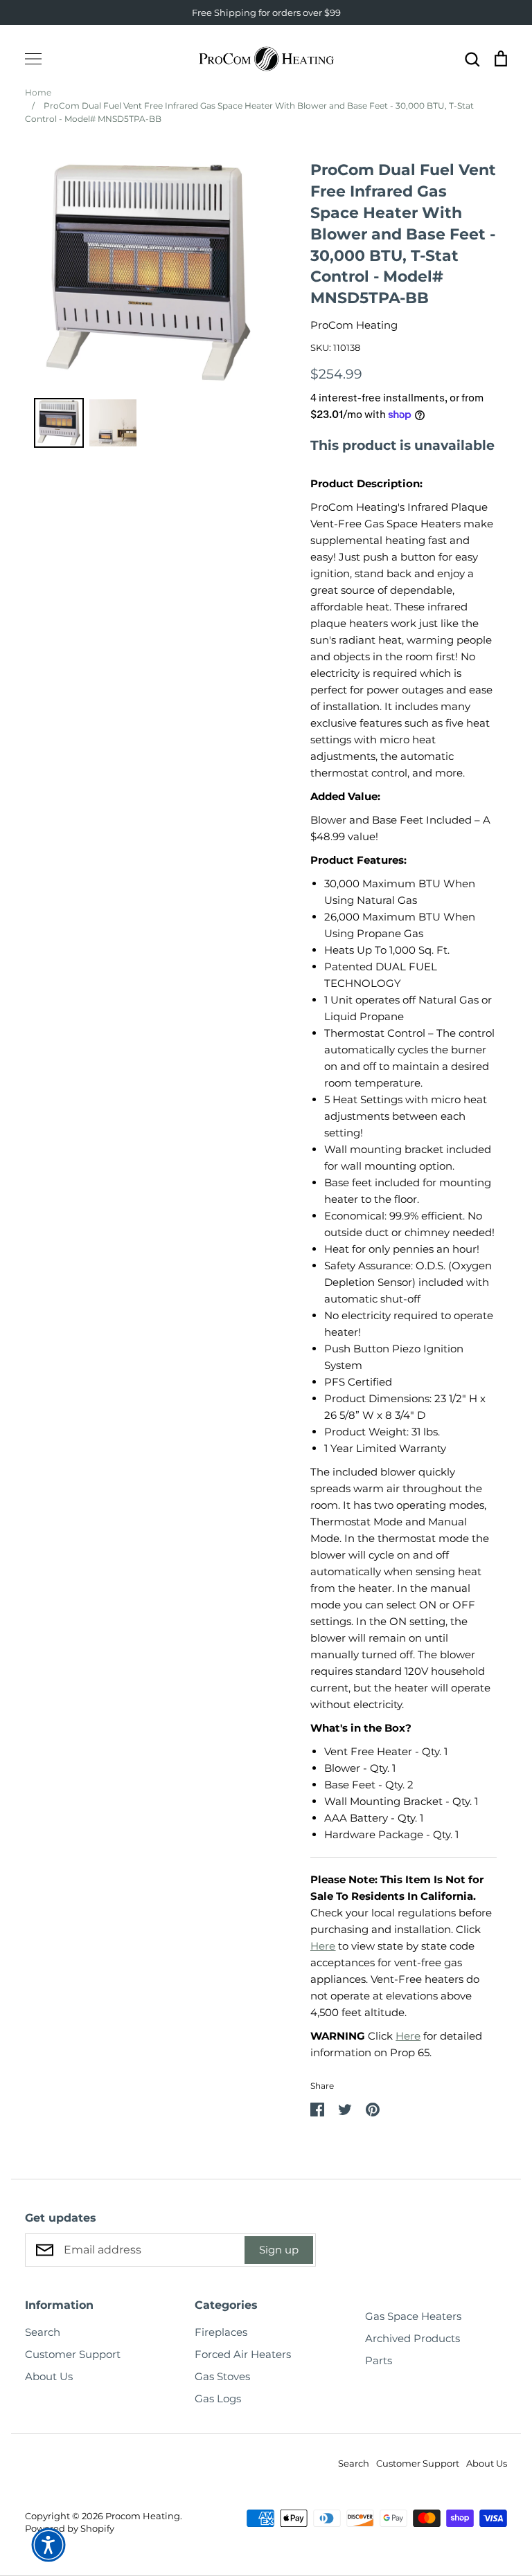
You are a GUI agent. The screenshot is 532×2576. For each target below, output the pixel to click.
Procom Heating (143, 2516)
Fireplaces (221, 2332)
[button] (48, 2545)
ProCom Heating (354, 325)
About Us (49, 2376)
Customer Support (73, 2354)
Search (43, 2332)
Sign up (279, 2250)
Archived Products (413, 2338)
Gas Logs (218, 2398)
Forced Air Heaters (243, 2354)
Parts (379, 2360)
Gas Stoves (222, 2376)
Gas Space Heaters (413, 2316)
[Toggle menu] (33, 59)
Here (323, 1946)
